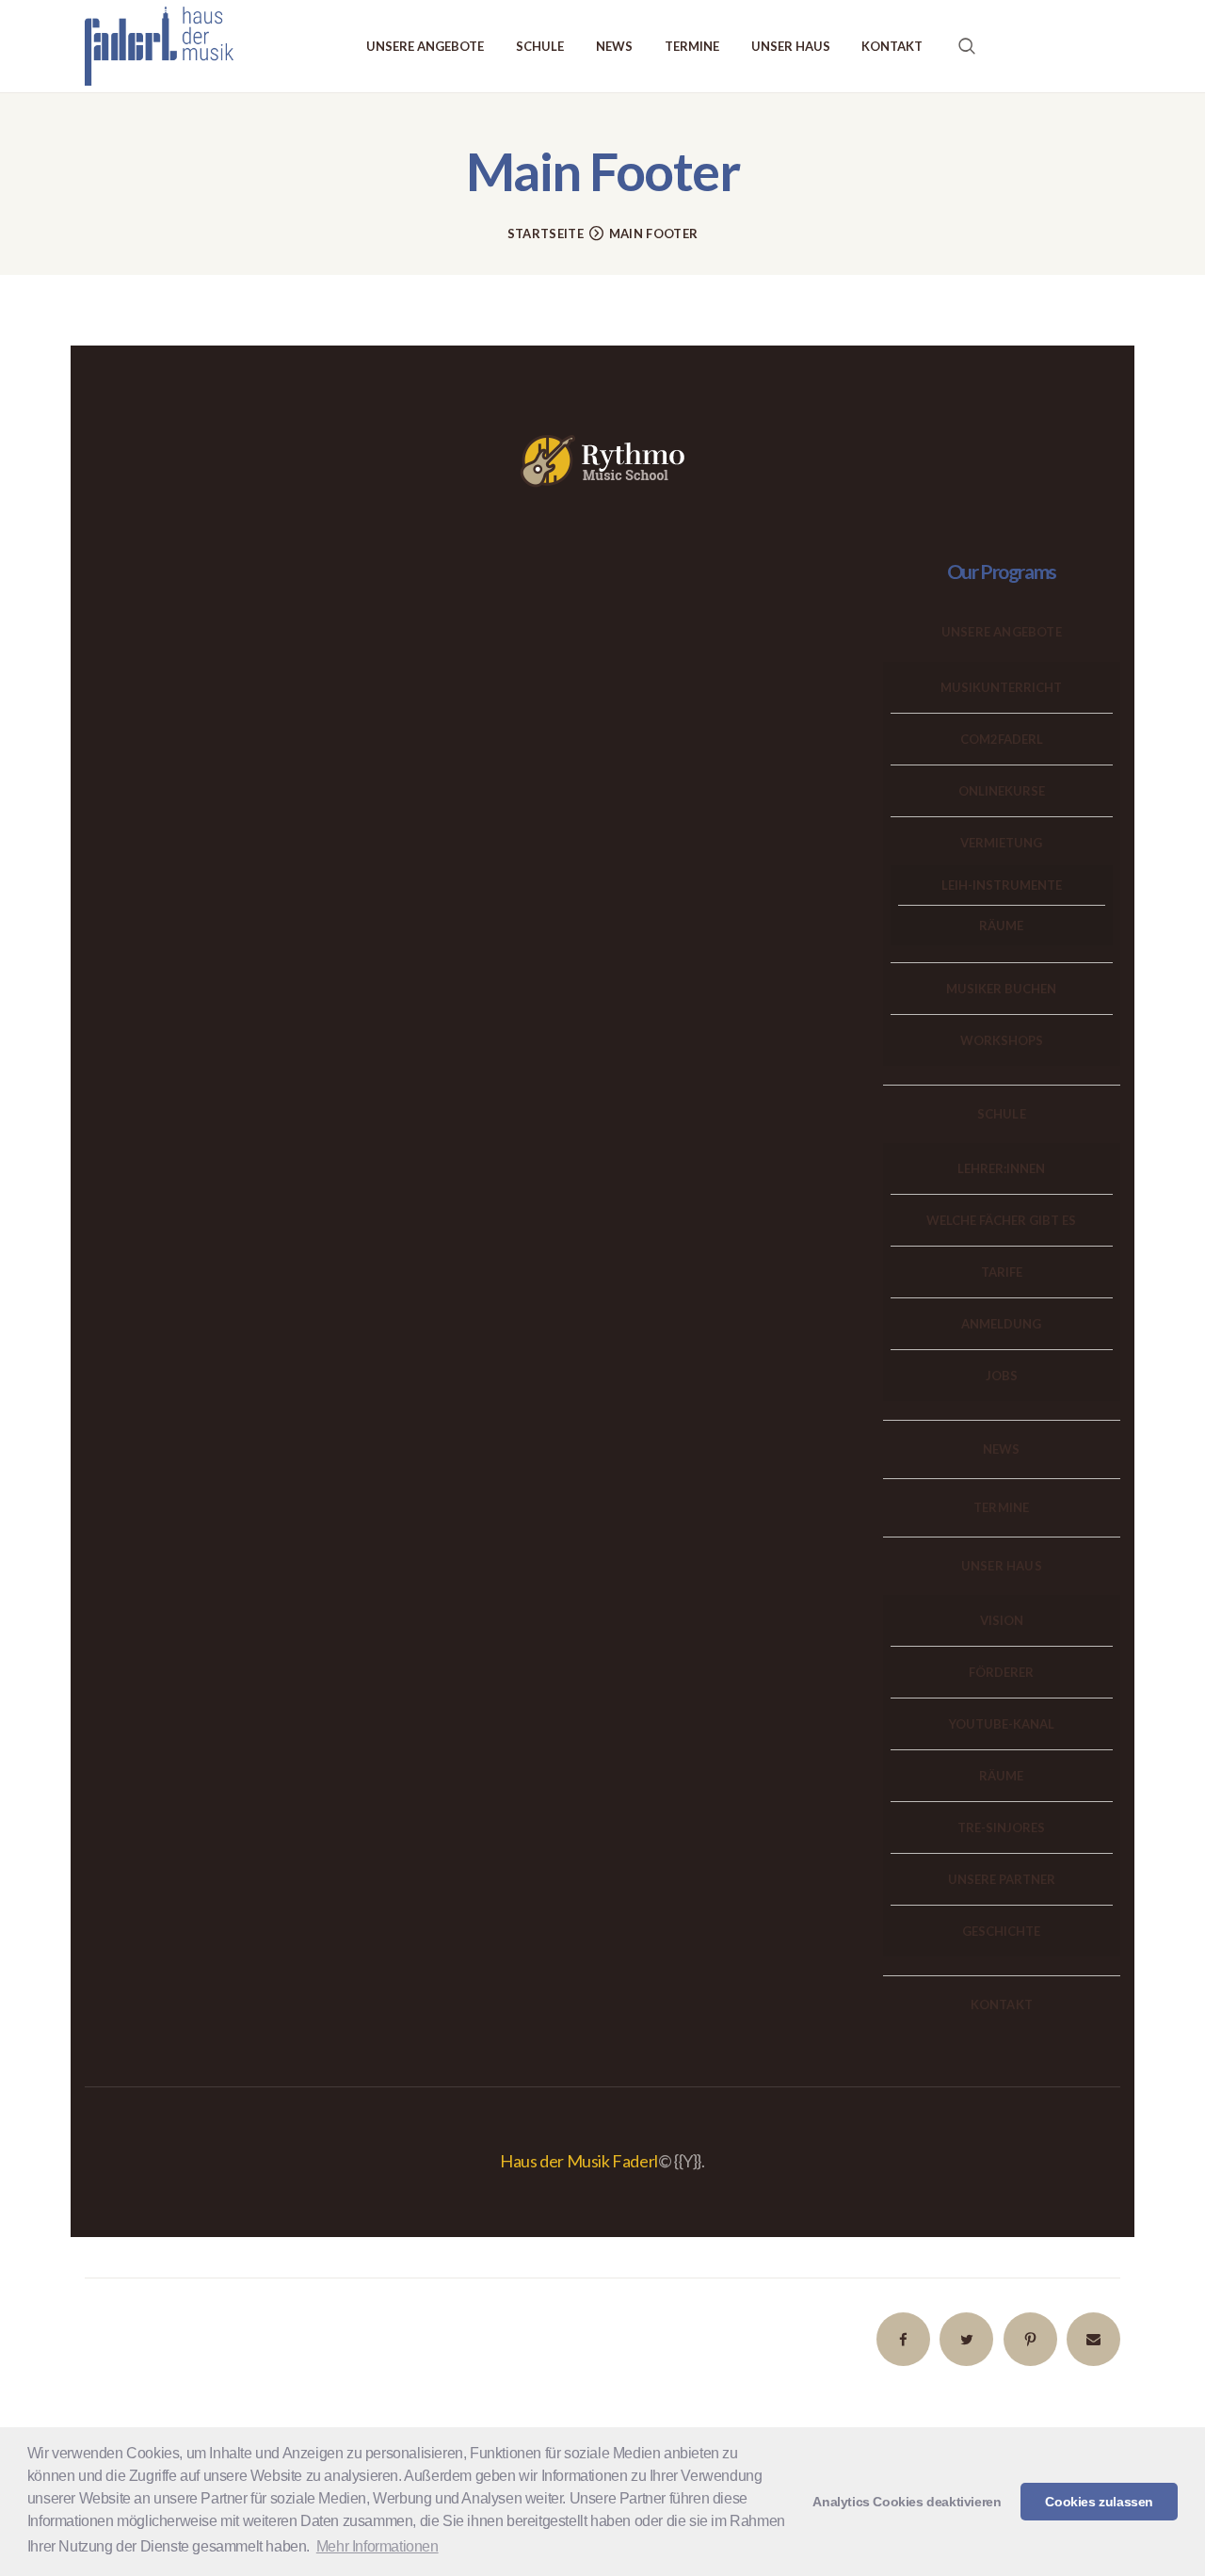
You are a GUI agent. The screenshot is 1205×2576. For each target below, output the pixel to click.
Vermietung (1001, 843)
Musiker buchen (1001, 989)
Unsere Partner (1002, 1879)
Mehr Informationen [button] (378, 2546)
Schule (1002, 1114)
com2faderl (1002, 739)
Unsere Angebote (1002, 632)
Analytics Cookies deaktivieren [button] (907, 2502)
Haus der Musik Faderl (579, 2161)
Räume (1001, 926)
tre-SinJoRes (1001, 1827)
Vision (1002, 1620)
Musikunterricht (1001, 687)
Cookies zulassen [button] (1099, 2502)
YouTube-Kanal (1002, 1724)
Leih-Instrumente (1002, 885)
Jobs (1002, 1376)
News (1002, 1449)
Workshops (1002, 1040)
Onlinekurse (1002, 791)
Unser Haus (1002, 1566)
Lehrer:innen (1001, 1168)
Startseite (546, 233)
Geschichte (1001, 1931)
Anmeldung (1001, 1324)
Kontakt (1002, 2004)
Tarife (1002, 1272)
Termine (1001, 1507)
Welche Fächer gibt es (1001, 1220)
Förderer (1001, 1672)
